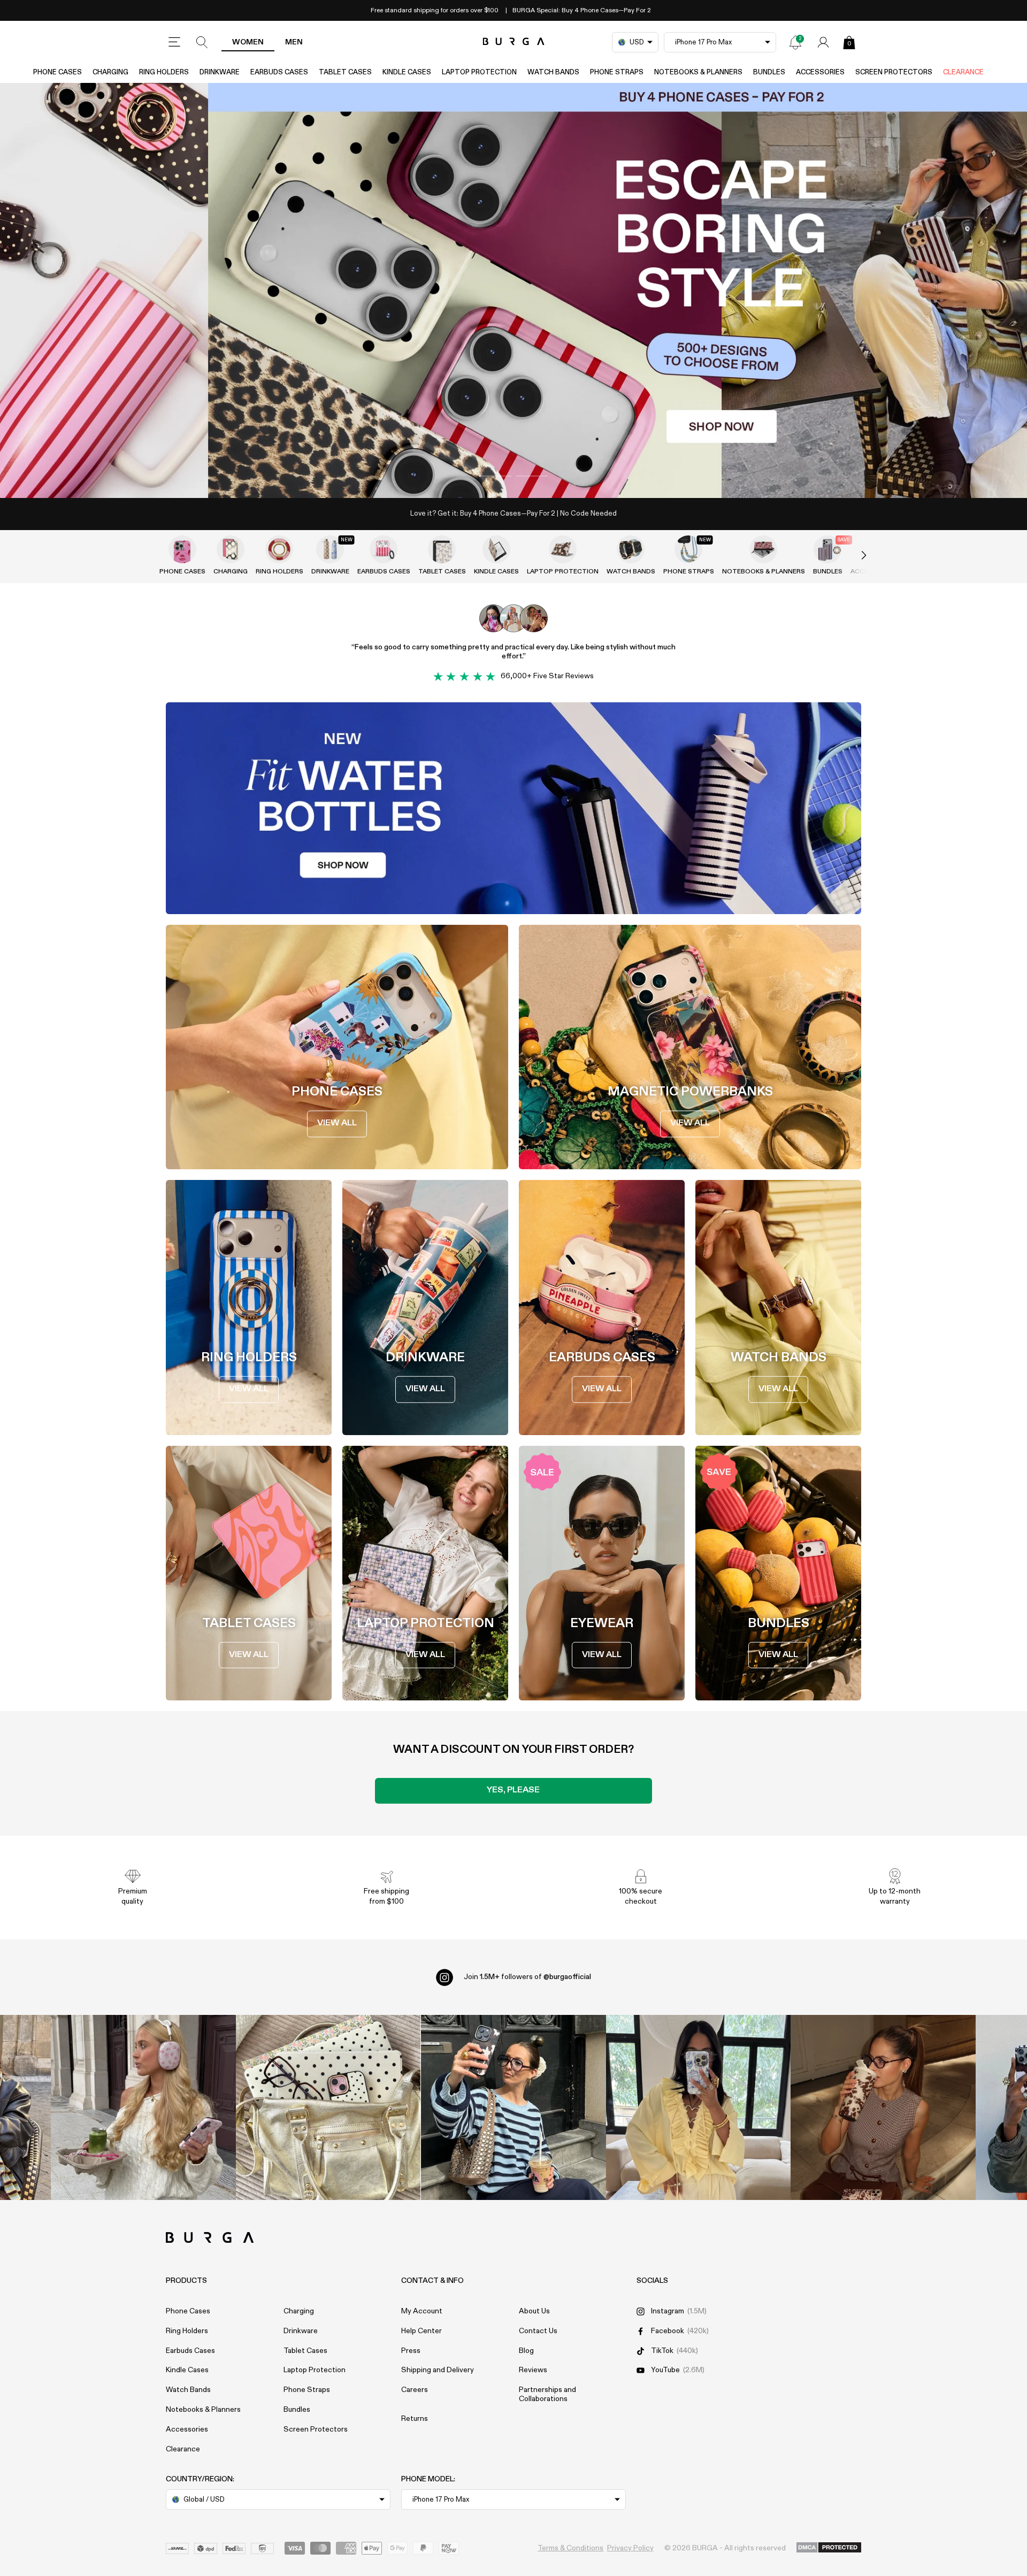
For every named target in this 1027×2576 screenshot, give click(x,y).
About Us (534, 2311)
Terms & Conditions (570, 2548)
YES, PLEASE (513, 1790)
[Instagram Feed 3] (883, 2107)
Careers (415, 2390)
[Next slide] (853, 556)
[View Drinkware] (330, 549)
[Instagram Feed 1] (513, 2107)
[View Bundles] (827, 549)
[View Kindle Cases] (496, 549)
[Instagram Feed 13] (143, 2107)
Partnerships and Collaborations (547, 2394)
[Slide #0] (495, 476)
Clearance (963, 72)
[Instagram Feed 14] (328, 2107)
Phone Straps (617, 72)
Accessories (820, 72)
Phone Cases (58, 72)
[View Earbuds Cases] (384, 549)
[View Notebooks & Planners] (763, 549)
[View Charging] (231, 549)
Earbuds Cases (279, 72)
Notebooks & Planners (698, 72)
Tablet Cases (345, 72)
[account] (823, 42)
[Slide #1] (532, 476)
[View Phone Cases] (182, 549)
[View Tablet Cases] (442, 549)
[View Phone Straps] (688, 549)
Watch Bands (553, 72)
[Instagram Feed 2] (699, 2107)
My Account (422, 2311)
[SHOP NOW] (513, 290)
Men (294, 42)
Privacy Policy (630, 2548)
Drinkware (220, 72)
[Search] (202, 42)
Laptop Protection (479, 72)
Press (411, 2351)
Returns (415, 2419)
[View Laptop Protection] (563, 549)
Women (248, 42)
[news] (795, 42)
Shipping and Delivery (438, 2370)
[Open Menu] (174, 42)
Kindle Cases (407, 72)
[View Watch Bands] (631, 549)
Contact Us (538, 2331)
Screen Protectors (894, 72)
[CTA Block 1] (513, 808)
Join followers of (527, 1977)
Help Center (421, 2331)
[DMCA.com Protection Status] (829, 2548)
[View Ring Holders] (279, 549)
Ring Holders (164, 72)
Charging (110, 72)
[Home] (514, 42)
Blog (526, 2351)
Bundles (769, 72)
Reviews (533, 2370)
